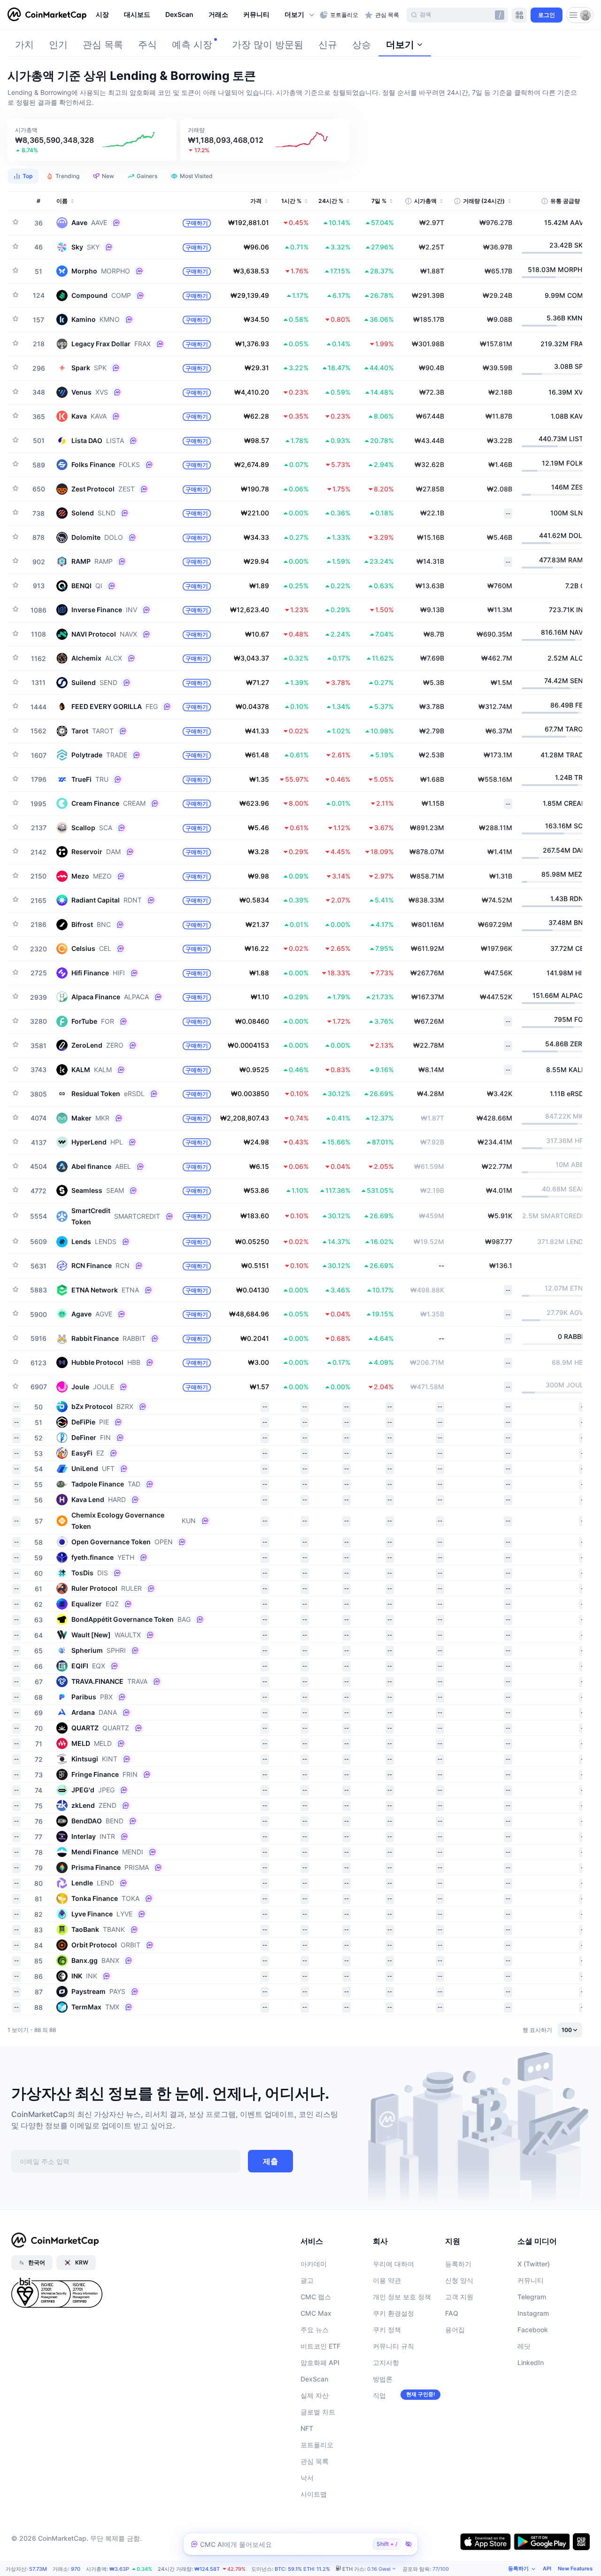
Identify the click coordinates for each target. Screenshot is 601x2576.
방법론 (383, 2379)
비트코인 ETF (320, 2346)
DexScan (314, 2379)
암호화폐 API (320, 2362)
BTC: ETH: (302, 2569)
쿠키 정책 (387, 2330)
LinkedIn (531, 2362)
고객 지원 (459, 2297)
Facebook (533, 2330)
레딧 (524, 2346)
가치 (24, 45)
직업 (379, 2395)
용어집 (455, 2330)
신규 (328, 45)
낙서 (307, 2478)
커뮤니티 (531, 2280)
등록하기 (458, 2264)
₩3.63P (119, 2569)
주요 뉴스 (315, 2330)
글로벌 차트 (318, 2412)
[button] (300, 15)
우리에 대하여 (393, 2264)
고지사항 (386, 2362)
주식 (147, 45)
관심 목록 (103, 45)
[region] (205, 15)
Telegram (532, 2297)
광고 (307, 2280)
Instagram (533, 2313)
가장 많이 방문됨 (268, 45)
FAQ (452, 2313)
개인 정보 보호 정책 (402, 2297)
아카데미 (314, 2264)
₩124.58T (207, 2569)
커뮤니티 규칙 (393, 2346)
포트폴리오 (317, 2445)
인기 (58, 45)
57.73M (38, 2569)
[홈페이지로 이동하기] (47, 15)
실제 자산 (315, 2395)
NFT (307, 2428)
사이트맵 (314, 2494)
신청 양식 (459, 2280)
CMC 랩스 (316, 2297)
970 (76, 2569)
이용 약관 (387, 2280)
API (547, 2568)
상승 (362, 45)
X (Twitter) (534, 2264)
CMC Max (316, 2313)
